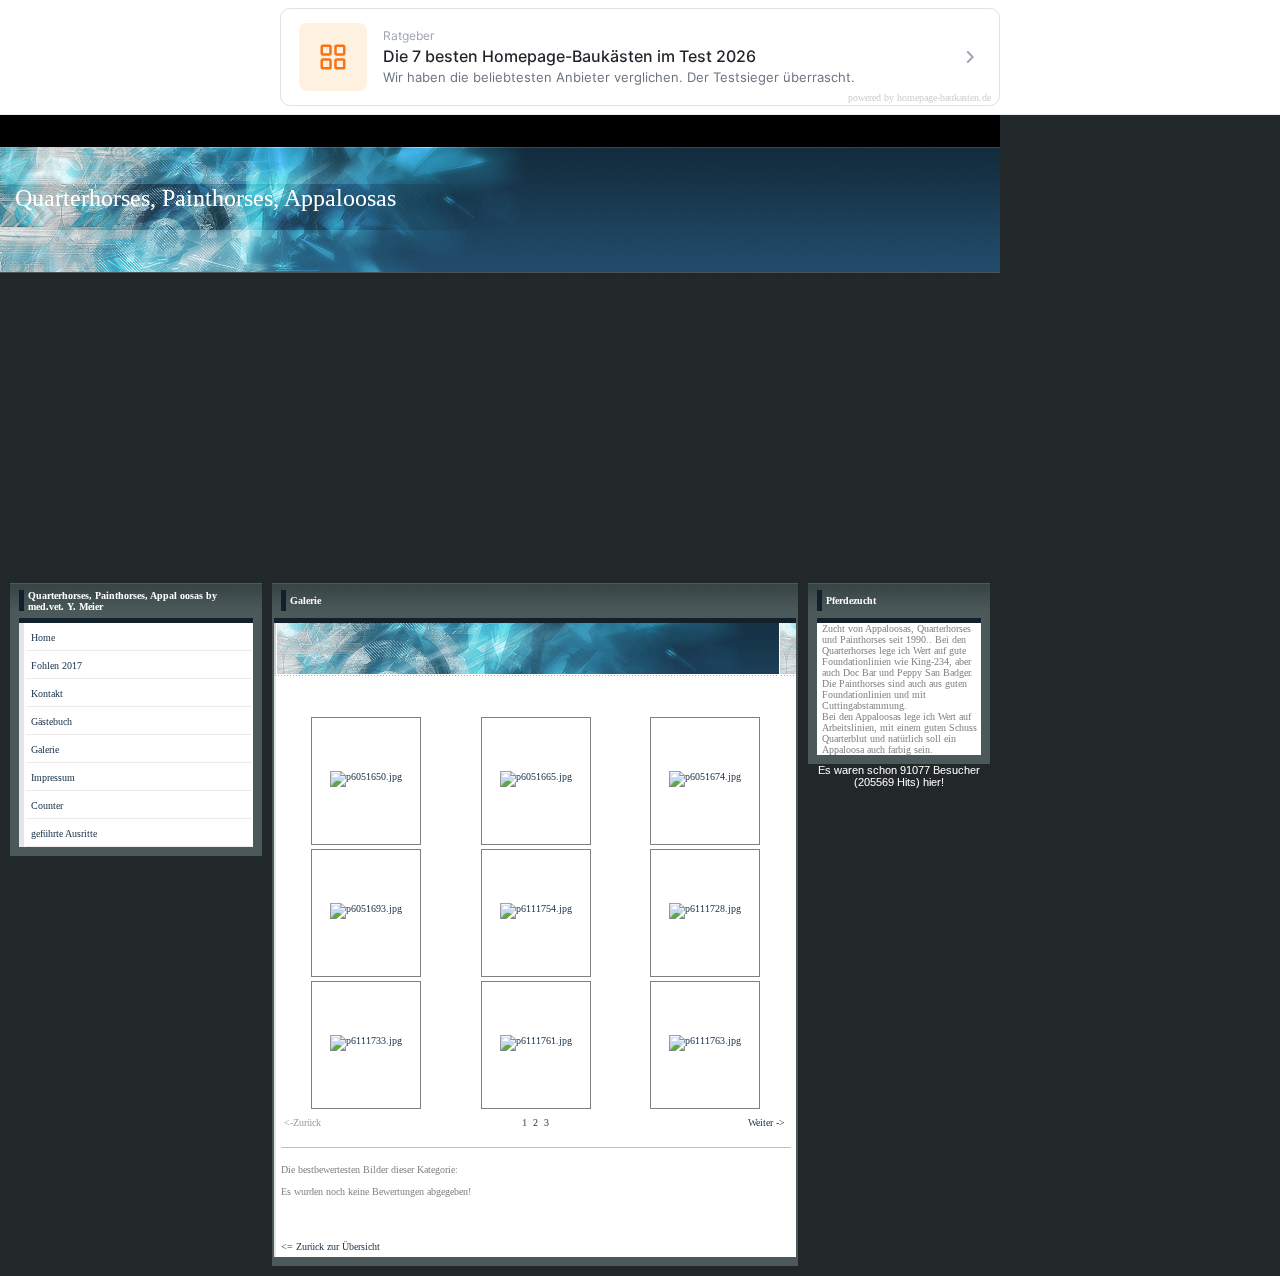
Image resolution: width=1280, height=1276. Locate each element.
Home (43, 637)
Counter (47, 805)
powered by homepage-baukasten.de (919, 98)
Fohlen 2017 (56, 665)
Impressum (53, 777)
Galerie (45, 749)
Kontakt (47, 693)
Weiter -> (766, 1122)
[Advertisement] (640, 423)
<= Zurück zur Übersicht (330, 1246)
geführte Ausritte (64, 833)
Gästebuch (51, 721)
